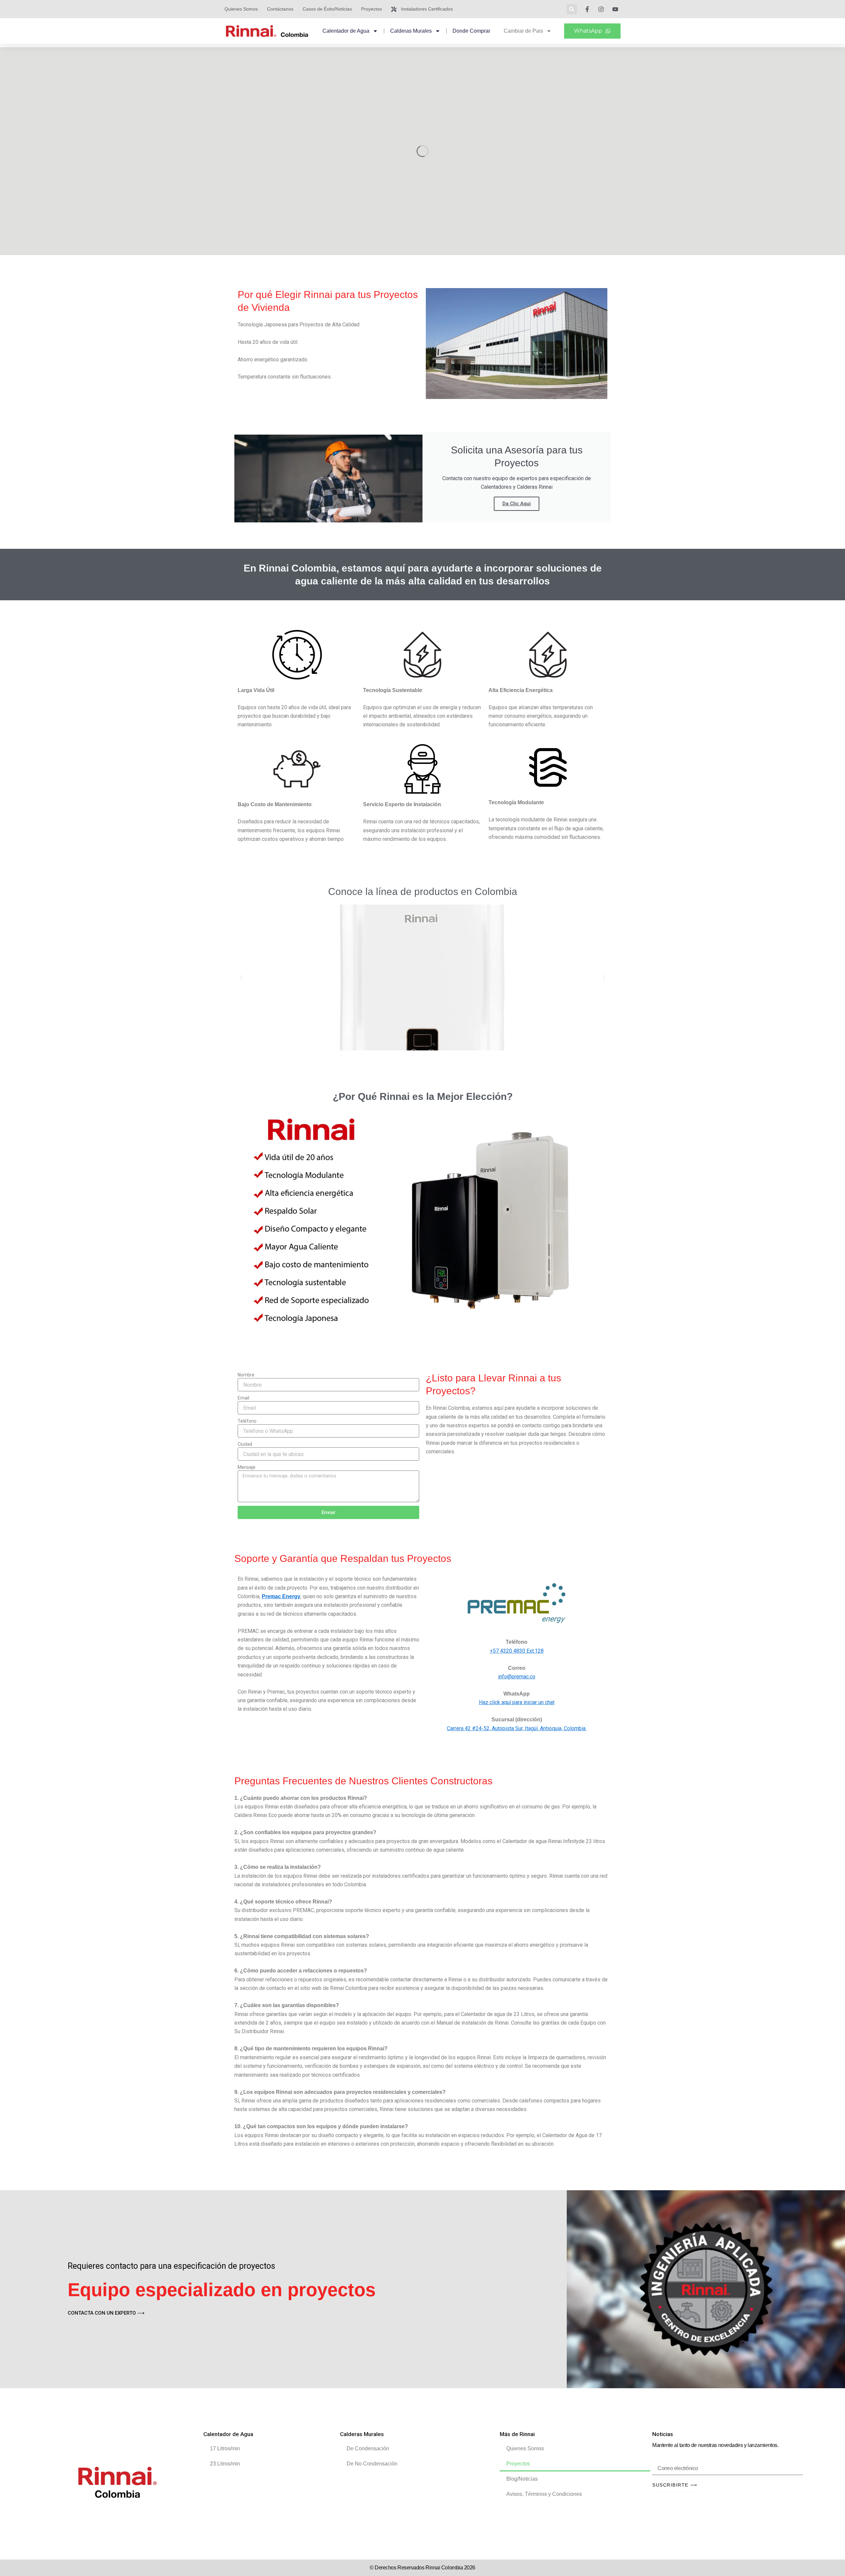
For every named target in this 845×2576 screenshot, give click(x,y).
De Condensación (368, 2448)
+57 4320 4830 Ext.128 (517, 1651)
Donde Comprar (471, 31)
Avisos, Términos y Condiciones (544, 2494)
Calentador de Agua (346, 31)
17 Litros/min (225, 2448)
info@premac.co (517, 1677)
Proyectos (518, 2464)
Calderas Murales (411, 31)
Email (243, 1398)
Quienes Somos (525, 2448)
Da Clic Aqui (517, 504)
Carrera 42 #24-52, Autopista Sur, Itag (490, 1728)
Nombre (246, 1375)
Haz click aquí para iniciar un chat (517, 1702)
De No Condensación (372, 2464)
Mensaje (247, 1467)
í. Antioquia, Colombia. (561, 1728)
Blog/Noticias (522, 2479)
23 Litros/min (225, 2464)
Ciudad (245, 1444)
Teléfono (247, 1421)
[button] (572, 9)
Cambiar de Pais (523, 31)
